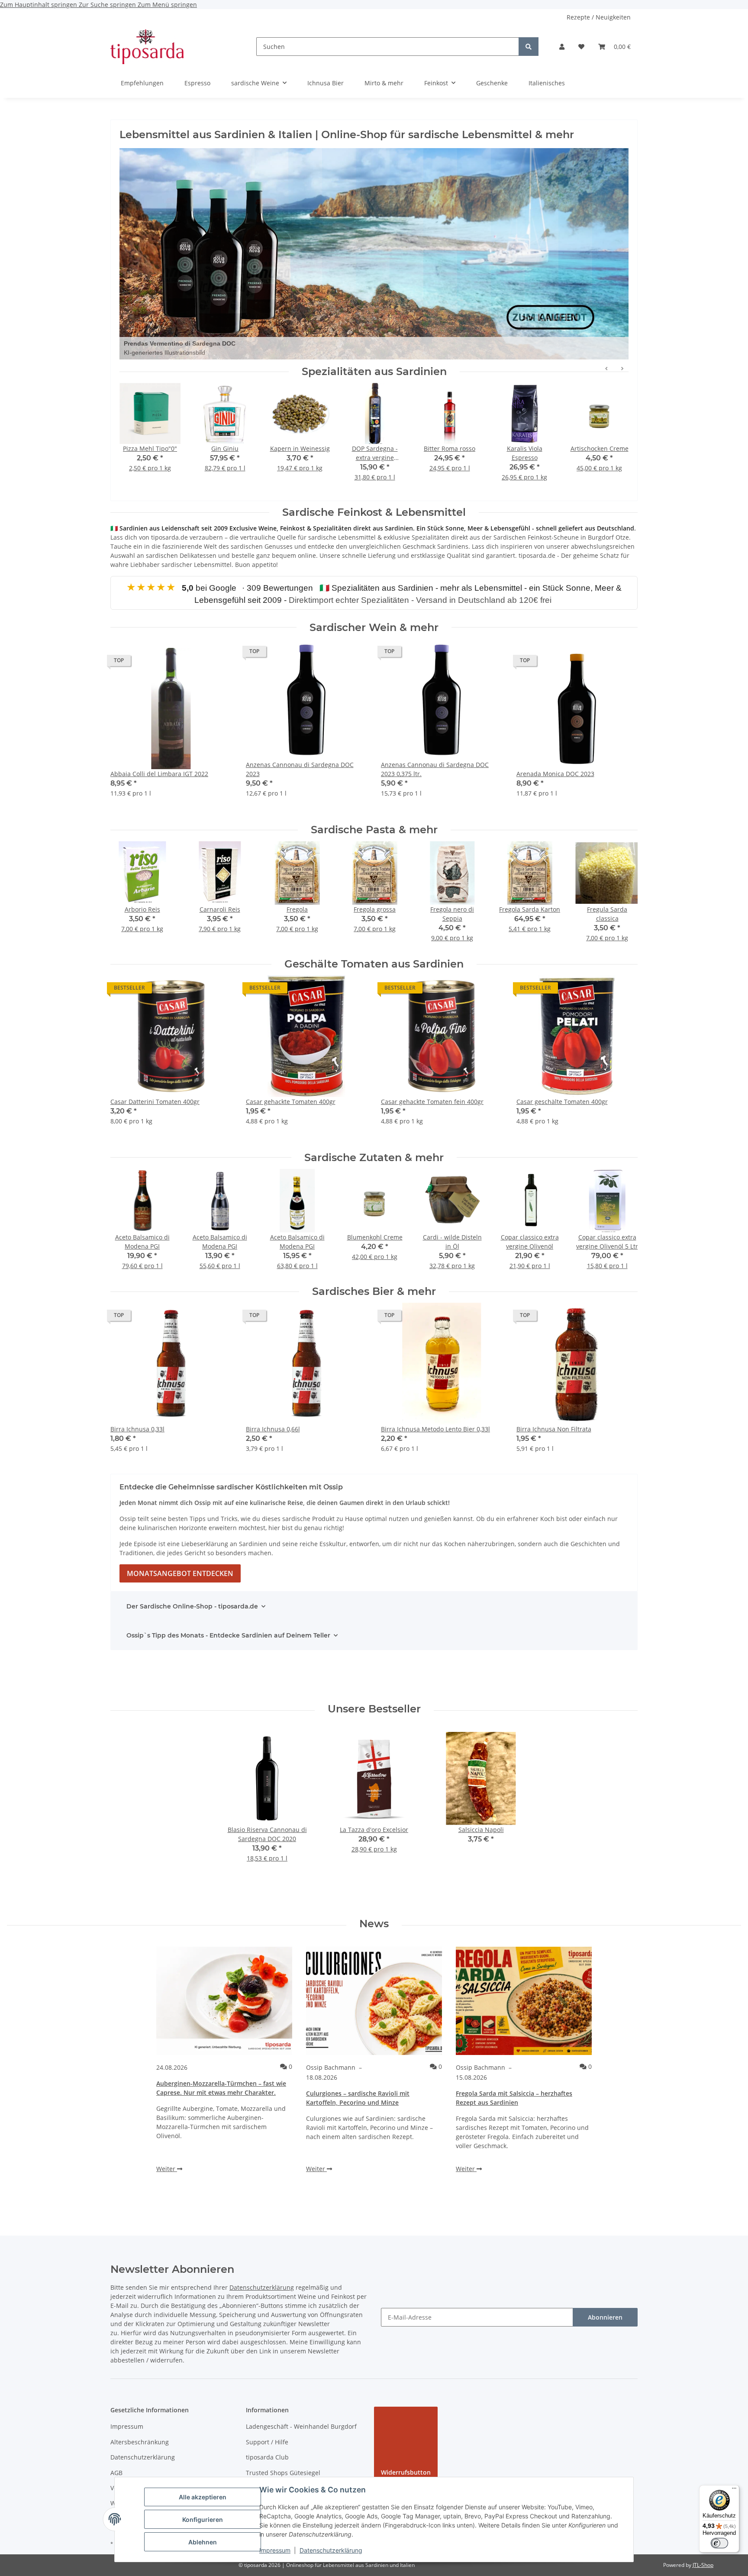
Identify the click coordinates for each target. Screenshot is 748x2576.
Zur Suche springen (108, 5)
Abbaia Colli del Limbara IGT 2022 (159, 774)
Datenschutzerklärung (331, 2550)
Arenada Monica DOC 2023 (555, 774)
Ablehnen (203, 2542)
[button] (562, 47)
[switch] (719, 2543)
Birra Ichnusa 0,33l (137, 1429)
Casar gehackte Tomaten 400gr (291, 1102)
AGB (116, 2473)
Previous (125, 897)
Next (624, 897)
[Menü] (734, 2490)
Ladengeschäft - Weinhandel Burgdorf (301, 2426)
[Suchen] (529, 47)
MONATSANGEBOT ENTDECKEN (180, 1573)
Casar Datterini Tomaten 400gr (155, 1102)
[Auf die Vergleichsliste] (195, 663)
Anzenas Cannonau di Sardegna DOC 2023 (300, 769)
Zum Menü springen (167, 5)
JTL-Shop (703, 2565)
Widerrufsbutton (406, 2472)
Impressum (275, 2550)
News (374, 1924)
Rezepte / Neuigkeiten (599, 17)
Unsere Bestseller (374, 1709)
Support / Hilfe (267, 2442)
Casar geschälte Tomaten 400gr (562, 1102)
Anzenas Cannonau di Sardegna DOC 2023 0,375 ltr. (435, 769)
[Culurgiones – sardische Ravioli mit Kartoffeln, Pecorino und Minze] (374, 2001)
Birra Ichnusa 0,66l (273, 1429)
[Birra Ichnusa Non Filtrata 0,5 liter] (374, 254)
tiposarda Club (267, 2457)
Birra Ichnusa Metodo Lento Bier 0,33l (435, 1429)
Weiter (167, 2169)
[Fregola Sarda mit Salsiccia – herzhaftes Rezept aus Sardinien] (524, 2001)
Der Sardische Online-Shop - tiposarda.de (192, 1606)
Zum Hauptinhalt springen (39, 5)
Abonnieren (605, 2317)
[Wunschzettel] (581, 47)
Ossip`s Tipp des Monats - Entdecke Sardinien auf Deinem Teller (228, 1635)
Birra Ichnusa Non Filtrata (554, 1429)
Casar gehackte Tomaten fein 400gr (432, 1102)
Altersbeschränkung (140, 2442)
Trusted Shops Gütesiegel (283, 2473)
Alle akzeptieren (203, 2497)
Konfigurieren (203, 2519)
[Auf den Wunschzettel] (217, 663)
